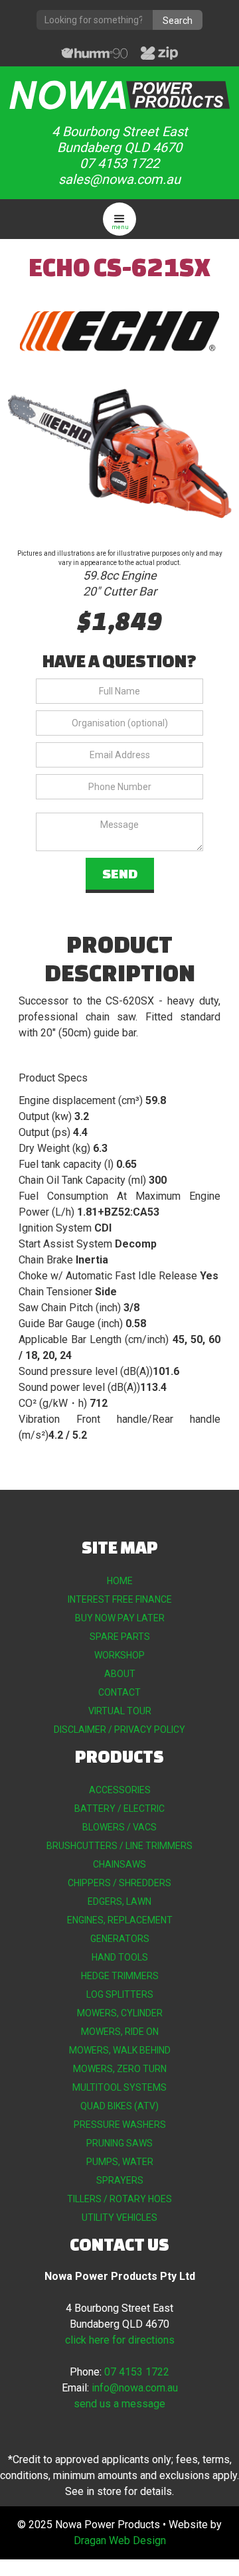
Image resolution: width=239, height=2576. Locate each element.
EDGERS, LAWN (119, 1901)
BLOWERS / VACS (119, 1827)
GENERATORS (120, 1939)
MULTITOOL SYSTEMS (119, 2087)
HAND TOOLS (120, 1957)
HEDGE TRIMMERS (120, 1976)
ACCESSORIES (120, 1790)
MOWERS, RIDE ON (120, 2032)
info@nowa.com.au (135, 2388)
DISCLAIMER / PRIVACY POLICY (119, 1730)
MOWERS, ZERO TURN (120, 2069)
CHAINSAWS (119, 1864)
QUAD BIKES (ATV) (119, 2106)
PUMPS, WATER (120, 2162)
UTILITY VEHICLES (119, 2217)
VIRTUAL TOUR (120, 1711)
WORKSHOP (119, 1655)
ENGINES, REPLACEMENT (120, 1920)
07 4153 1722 (137, 2372)
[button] (119, 219)
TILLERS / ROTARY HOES (119, 2199)
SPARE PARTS (120, 1637)
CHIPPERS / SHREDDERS (119, 1883)
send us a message (119, 2404)
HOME (120, 1581)
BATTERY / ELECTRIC (119, 1809)
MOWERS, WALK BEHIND (120, 2050)
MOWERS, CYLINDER (120, 2013)
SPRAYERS (120, 2180)
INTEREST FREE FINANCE (120, 1599)
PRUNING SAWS (119, 2143)
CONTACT (119, 1692)
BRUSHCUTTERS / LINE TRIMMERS (119, 1846)
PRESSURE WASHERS (120, 2125)
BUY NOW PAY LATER (120, 1618)
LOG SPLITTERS (120, 1994)
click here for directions (120, 2340)
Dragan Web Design (120, 2540)
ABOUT (120, 1674)
